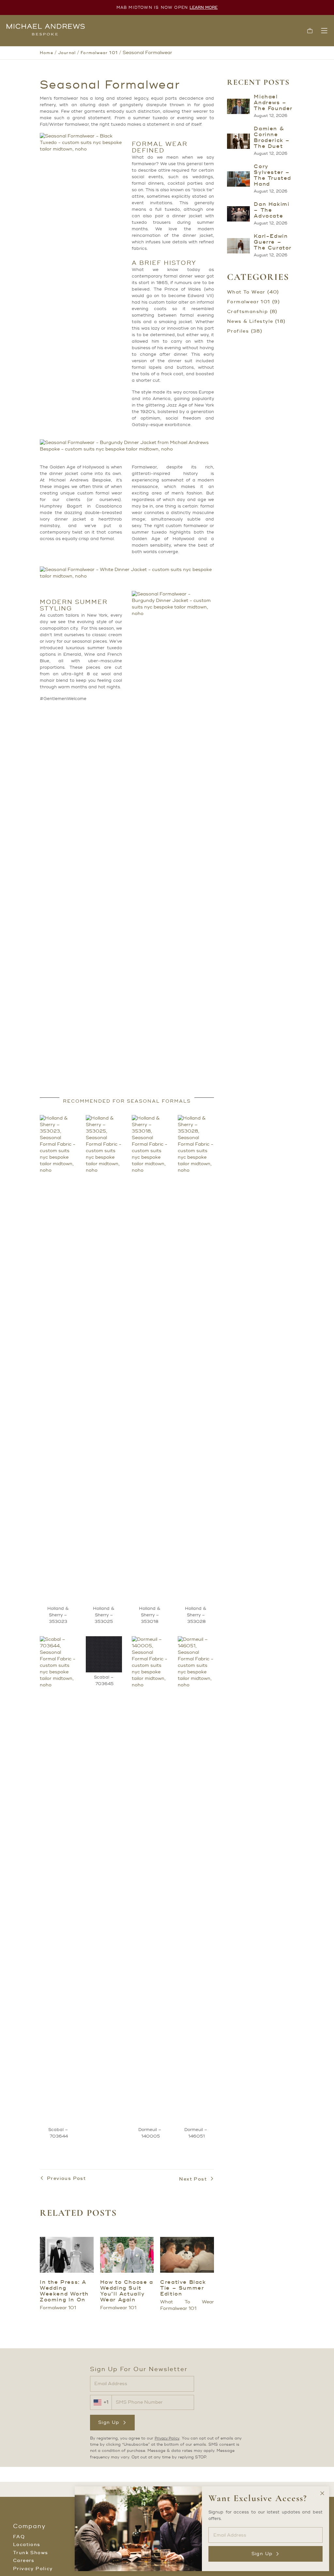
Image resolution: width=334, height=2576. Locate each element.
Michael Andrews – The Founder (273, 103)
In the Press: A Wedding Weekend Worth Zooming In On (64, 2291)
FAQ (19, 2537)
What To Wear (187, 2302)
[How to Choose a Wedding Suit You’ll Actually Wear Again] (127, 2255)
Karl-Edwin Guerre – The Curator (273, 242)
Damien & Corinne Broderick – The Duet (272, 137)
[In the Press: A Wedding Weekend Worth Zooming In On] (67, 2255)
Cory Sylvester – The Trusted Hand (273, 175)
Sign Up (109, 2422)
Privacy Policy (167, 2439)
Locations (27, 2545)
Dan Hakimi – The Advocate (272, 210)
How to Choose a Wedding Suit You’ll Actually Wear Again (127, 2291)
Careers (24, 2561)
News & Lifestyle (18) (256, 322)
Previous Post (66, 2179)
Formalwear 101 (99, 53)
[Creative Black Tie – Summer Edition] (187, 2255)
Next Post (193, 2179)
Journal (67, 53)
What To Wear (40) (253, 292)
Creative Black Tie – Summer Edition (183, 2288)
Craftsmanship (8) (252, 312)
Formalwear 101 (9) (253, 302)
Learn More (204, 8)
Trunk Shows (30, 2553)
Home (46, 53)
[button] (310, 31)
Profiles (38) (245, 331)
